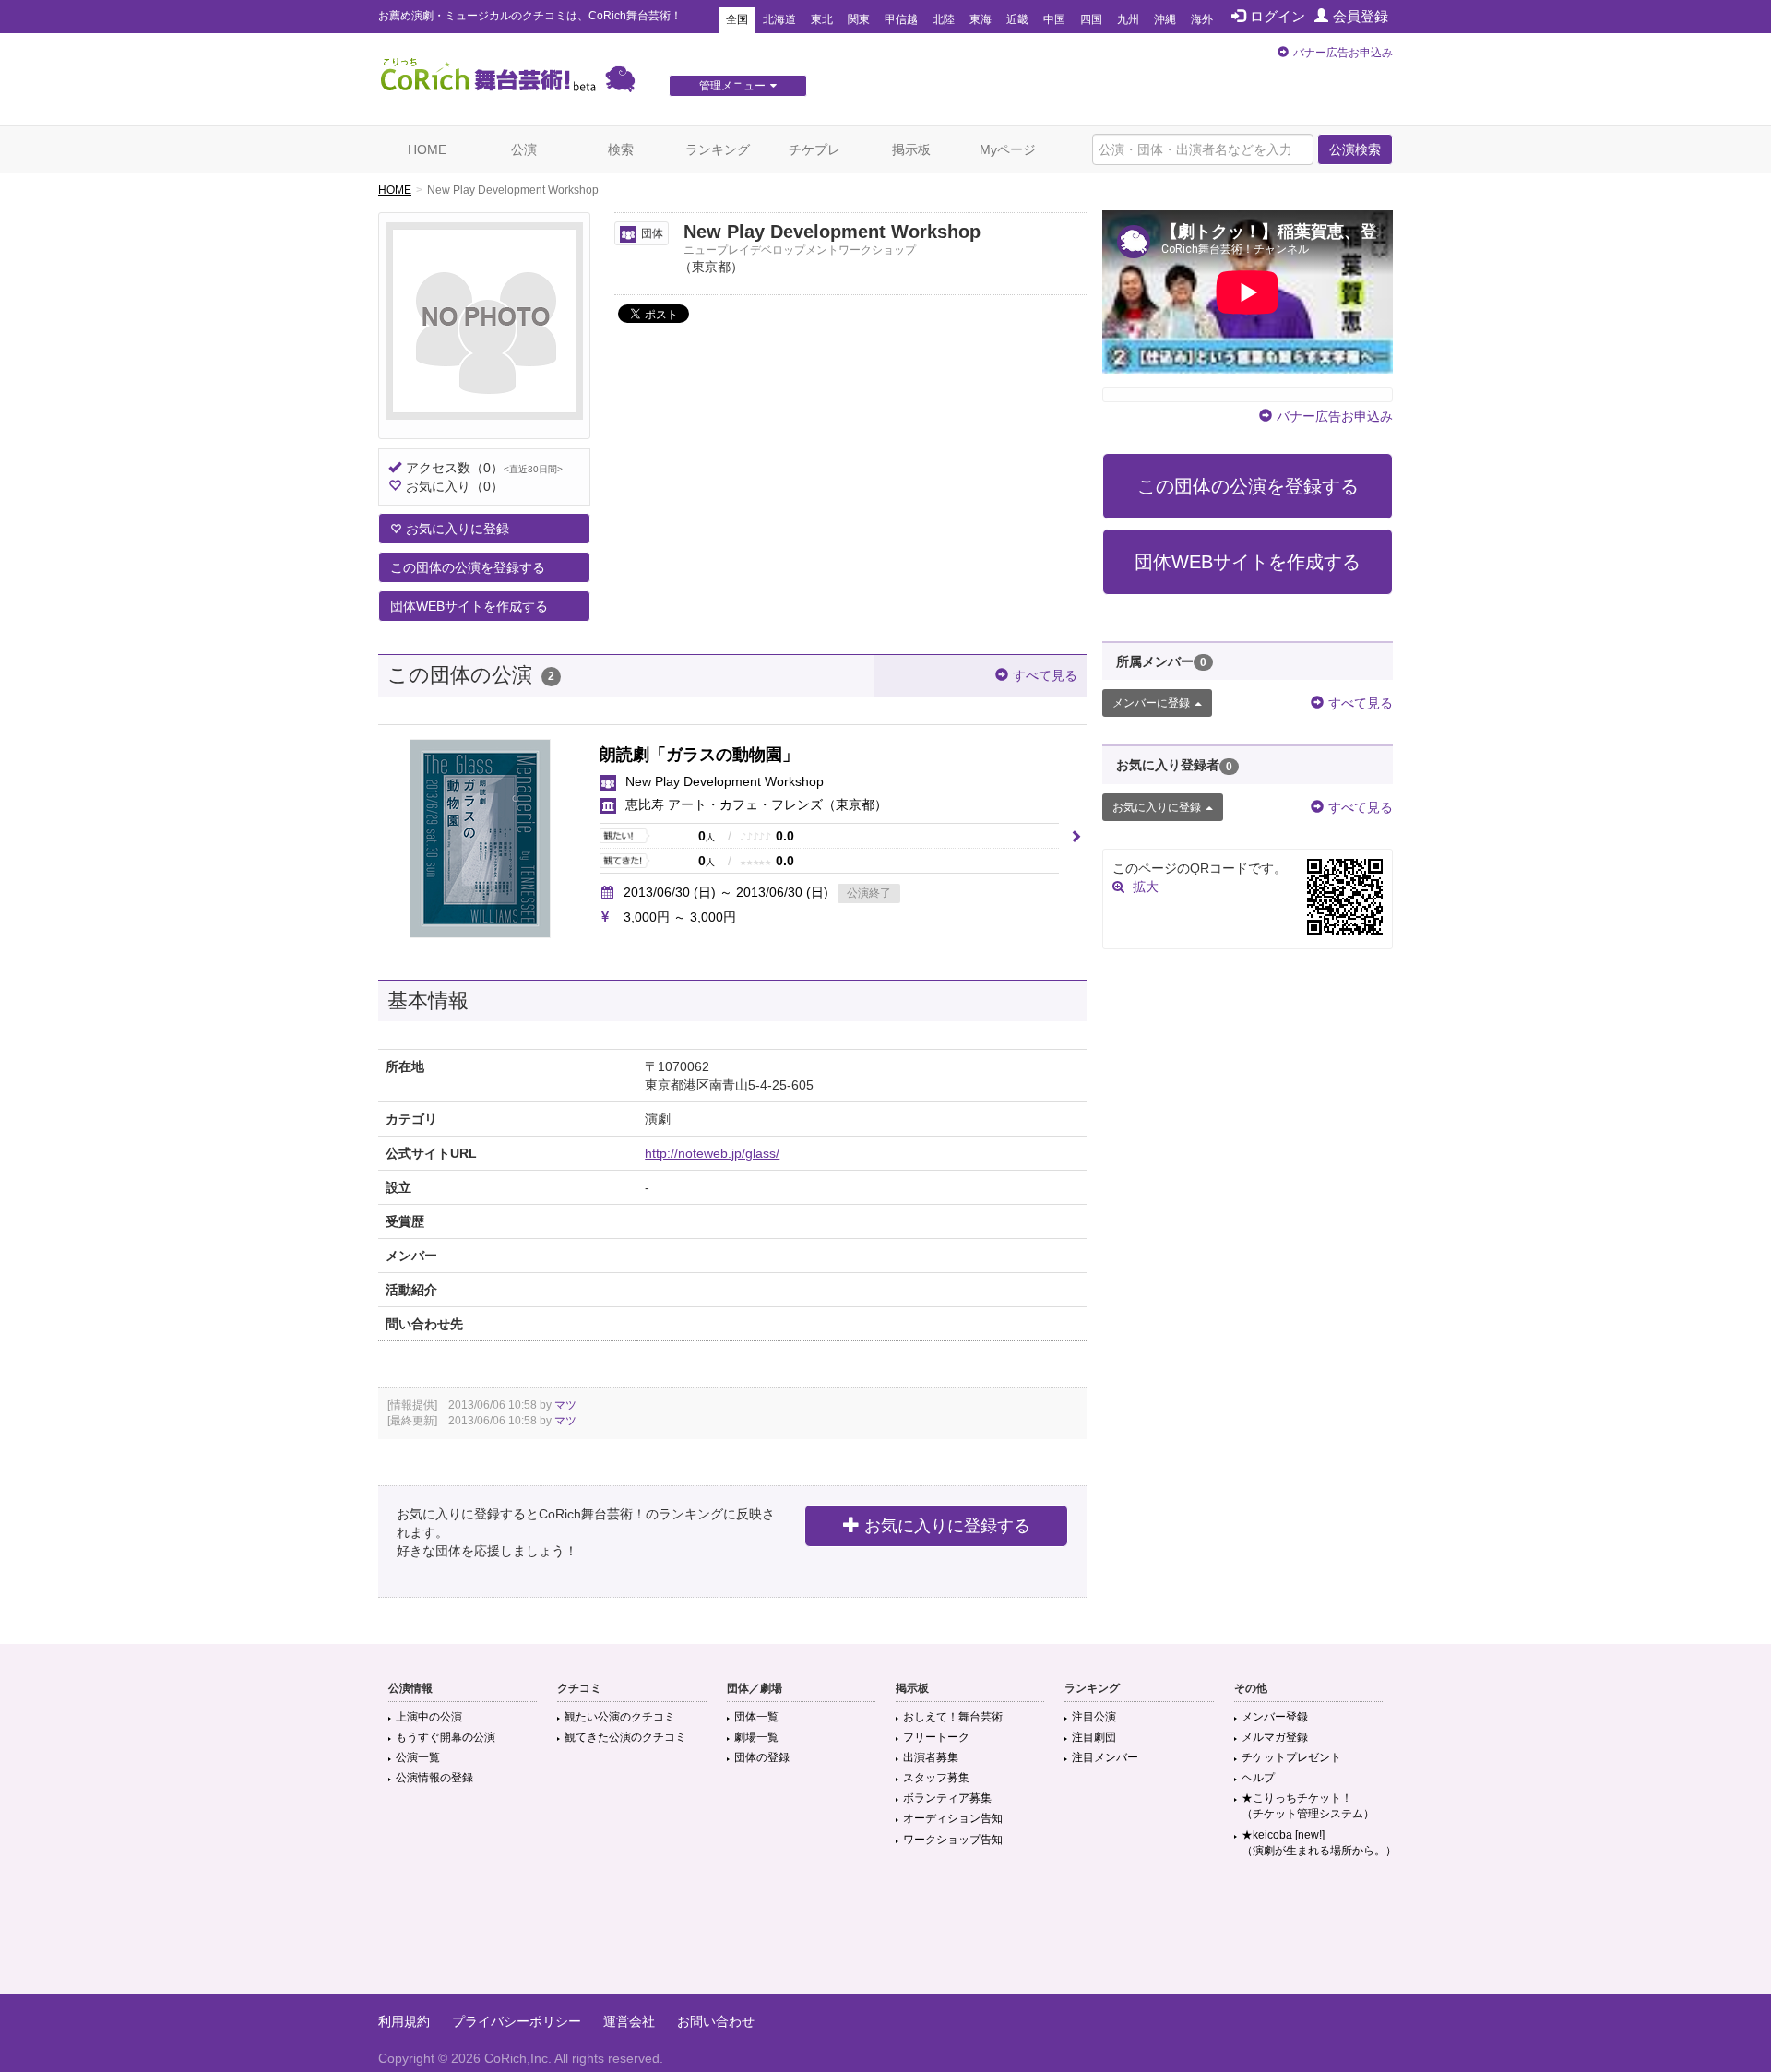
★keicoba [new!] (1319, 1843)
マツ (565, 1405)
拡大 (1146, 887)
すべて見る (1045, 675)
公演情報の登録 (434, 1778)
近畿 (1017, 19)
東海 (981, 19)
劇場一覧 (756, 1737)
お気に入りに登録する (947, 1526)
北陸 (944, 19)
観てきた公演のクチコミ (625, 1737)
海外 (1202, 19)
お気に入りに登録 (458, 529)
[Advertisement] (885, 1934)
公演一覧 (418, 1757)
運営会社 (629, 2021)
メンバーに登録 (1151, 703)
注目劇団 (1094, 1737)
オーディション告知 (953, 1818)
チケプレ (814, 149)
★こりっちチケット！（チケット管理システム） (1308, 1806)
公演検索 (1355, 149)
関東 (859, 19)
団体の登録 (762, 1757)
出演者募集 (931, 1757)
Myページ (1008, 149)
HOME (427, 149)
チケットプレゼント (1291, 1757)
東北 (822, 19)
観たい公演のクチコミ (620, 1717)
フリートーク (936, 1737)
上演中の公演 (429, 1717)
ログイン (1278, 16)
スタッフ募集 (936, 1778)
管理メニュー (732, 86)
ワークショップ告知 (953, 1840)
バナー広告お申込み (1343, 53)
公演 (524, 149)
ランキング (718, 149)
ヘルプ (1258, 1778)
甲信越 (901, 19)
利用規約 (404, 2021)
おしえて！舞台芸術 (953, 1717)
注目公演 (1094, 1717)
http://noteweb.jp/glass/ (712, 1153)
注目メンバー (1105, 1757)
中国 (1054, 19)
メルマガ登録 (1275, 1737)
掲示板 (911, 149)
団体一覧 (756, 1717)
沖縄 (1165, 19)
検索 (621, 149)
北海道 (779, 19)
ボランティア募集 (947, 1798)
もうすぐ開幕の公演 (446, 1737)
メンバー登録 (1275, 1717)
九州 (1128, 19)
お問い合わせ (716, 2021)
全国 (737, 19)
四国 (1091, 19)
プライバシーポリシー (517, 2021)
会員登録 (1361, 16)
